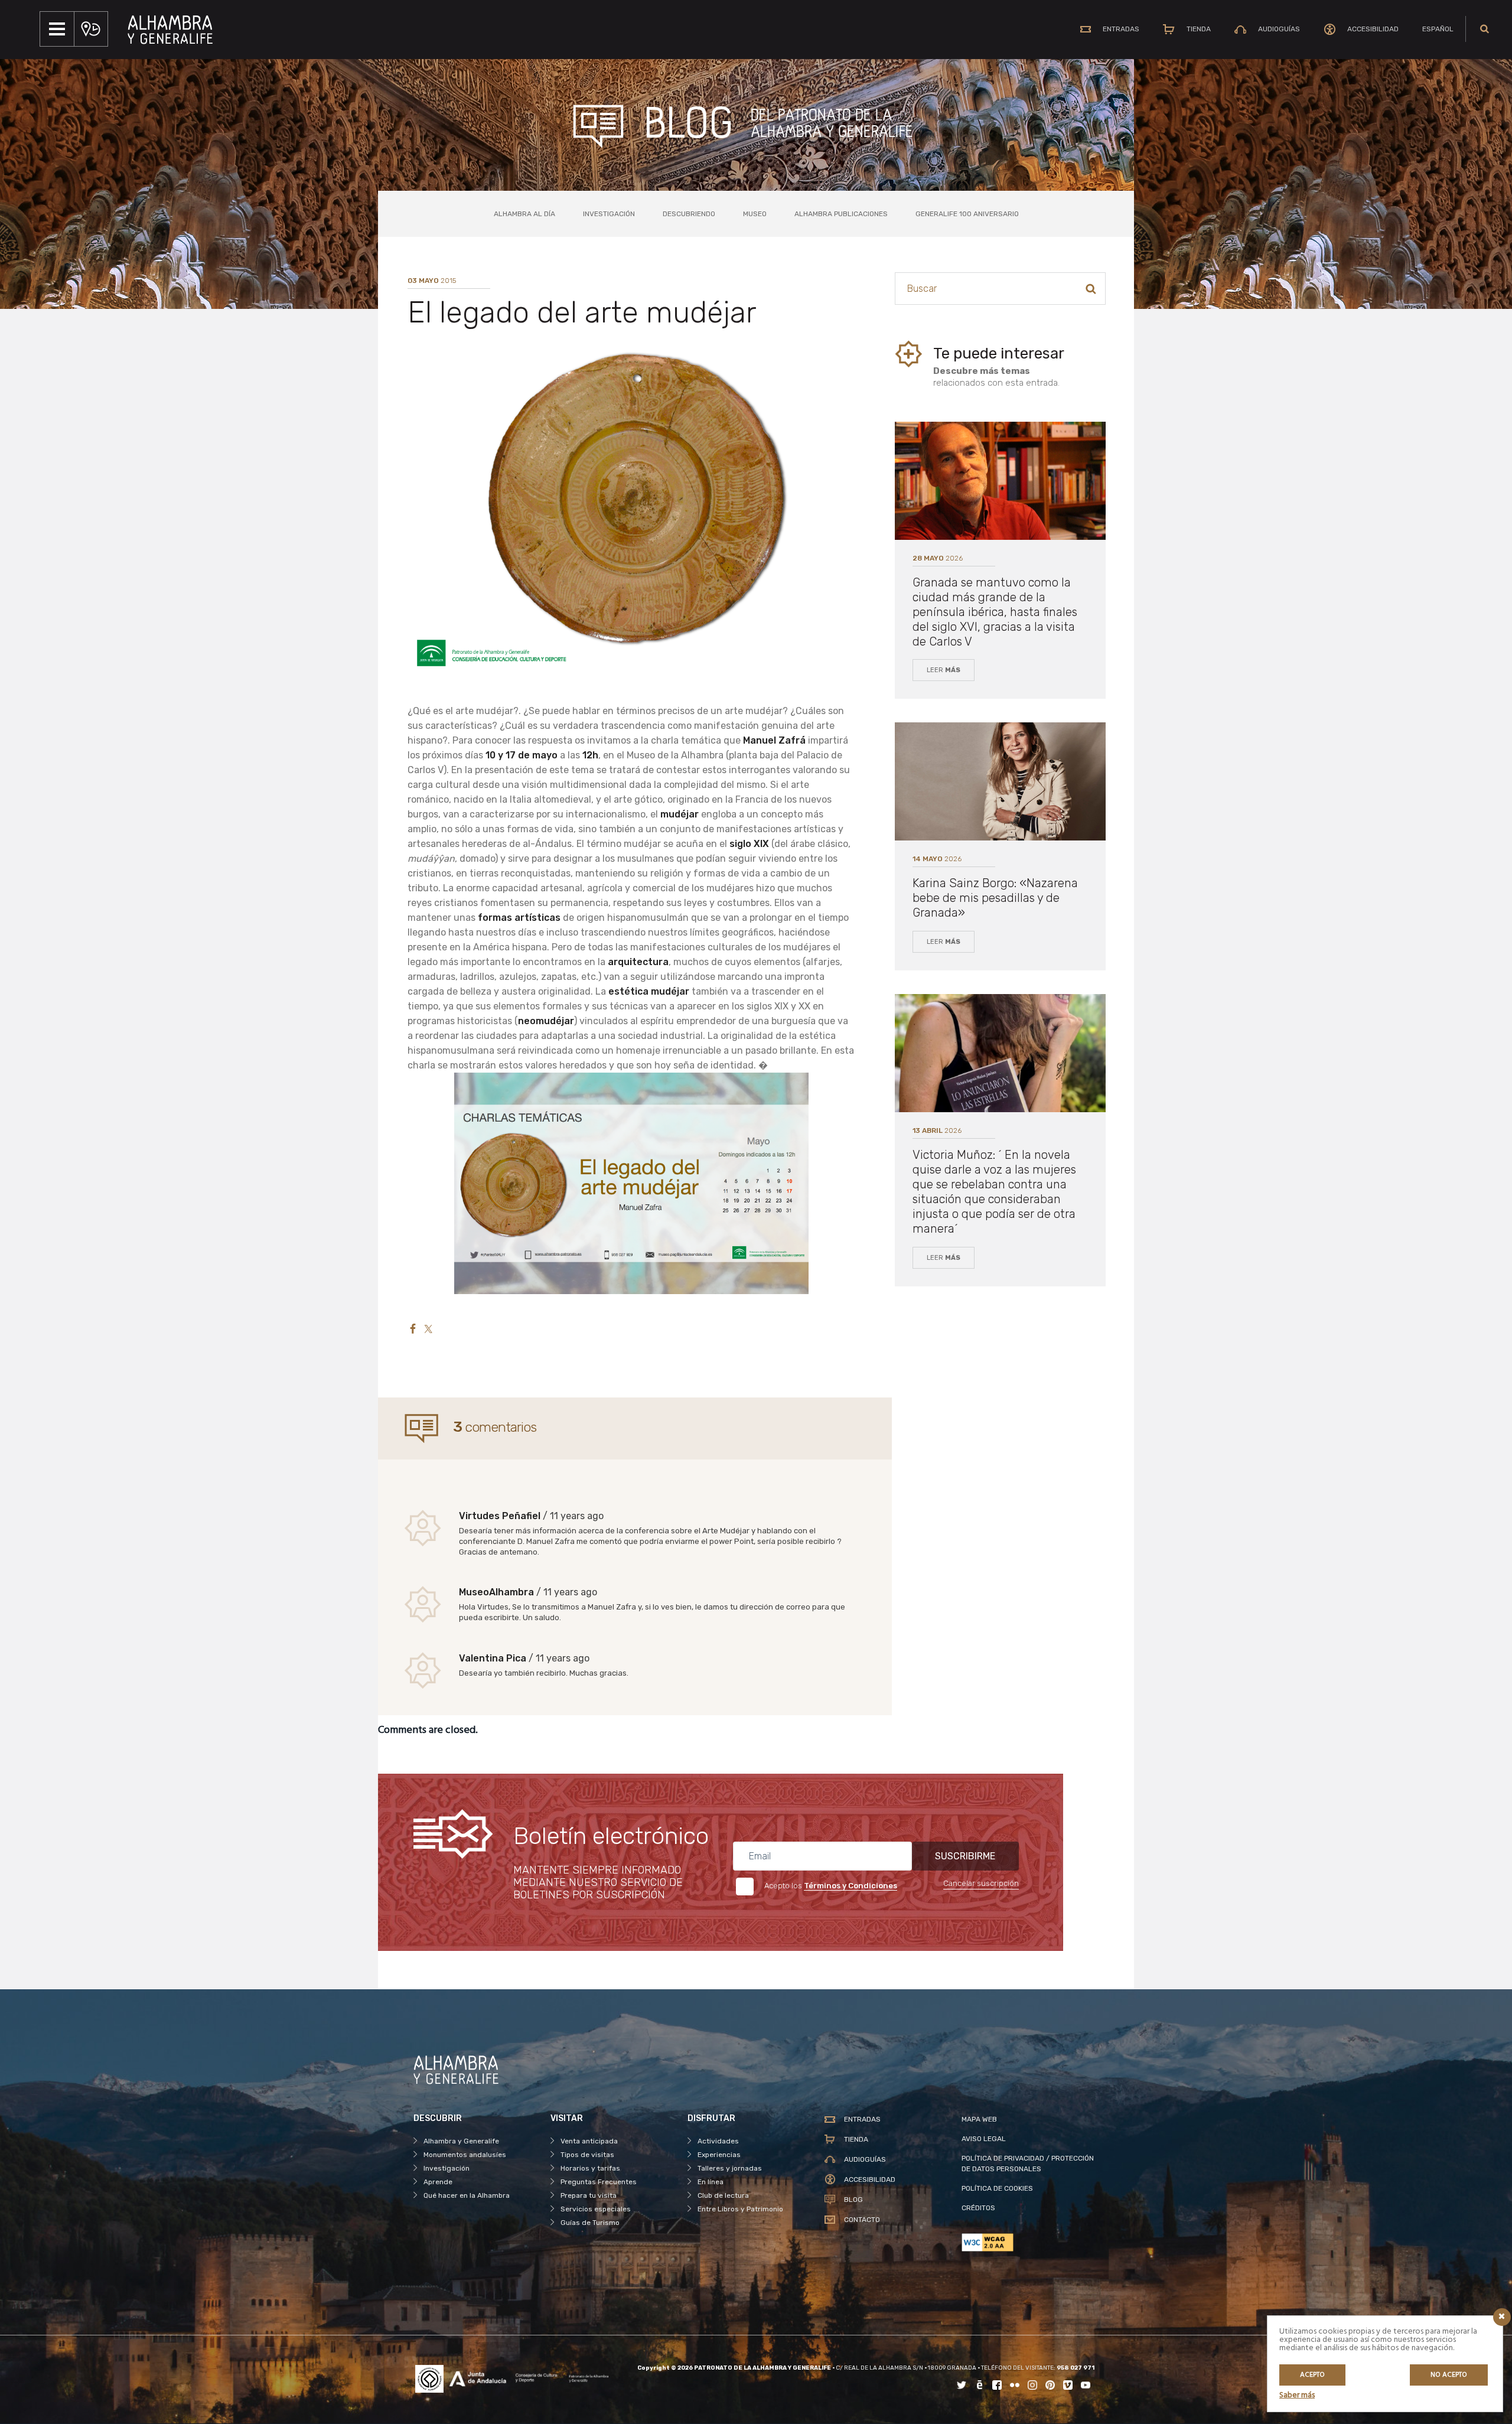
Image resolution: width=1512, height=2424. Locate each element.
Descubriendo (689, 214)
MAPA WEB (979, 2119)
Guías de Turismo (590, 2223)
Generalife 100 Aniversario (967, 214)
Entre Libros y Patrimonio (740, 2209)
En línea (711, 2182)
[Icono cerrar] (1502, 2317)
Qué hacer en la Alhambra (467, 2195)
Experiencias (719, 2155)
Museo (755, 214)
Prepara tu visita (589, 2195)
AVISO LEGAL (984, 2139)
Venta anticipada (589, 2141)
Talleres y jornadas (730, 2168)
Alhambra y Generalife (461, 2141)
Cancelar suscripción (981, 1883)
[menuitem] (1438, 29)
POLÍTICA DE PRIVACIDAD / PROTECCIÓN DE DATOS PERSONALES (1028, 2164)
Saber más (1297, 2395)
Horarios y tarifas (590, 2168)
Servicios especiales (596, 2209)
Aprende (438, 2182)
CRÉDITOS (978, 2208)
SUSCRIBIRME (965, 1856)
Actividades (718, 2141)
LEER (944, 670)
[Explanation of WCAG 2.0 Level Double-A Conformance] (1030, 2242)
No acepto (1449, 2375)
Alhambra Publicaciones (841, 214)
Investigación (609, 214)
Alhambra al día (524, 214)
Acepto (1312, 2375)
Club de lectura (723, 2195)
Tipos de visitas (587, 2155)
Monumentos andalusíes (465, 2155)
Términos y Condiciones (850, 1886)
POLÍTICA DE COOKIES (997, 2188)
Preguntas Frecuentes (599, 2182)
